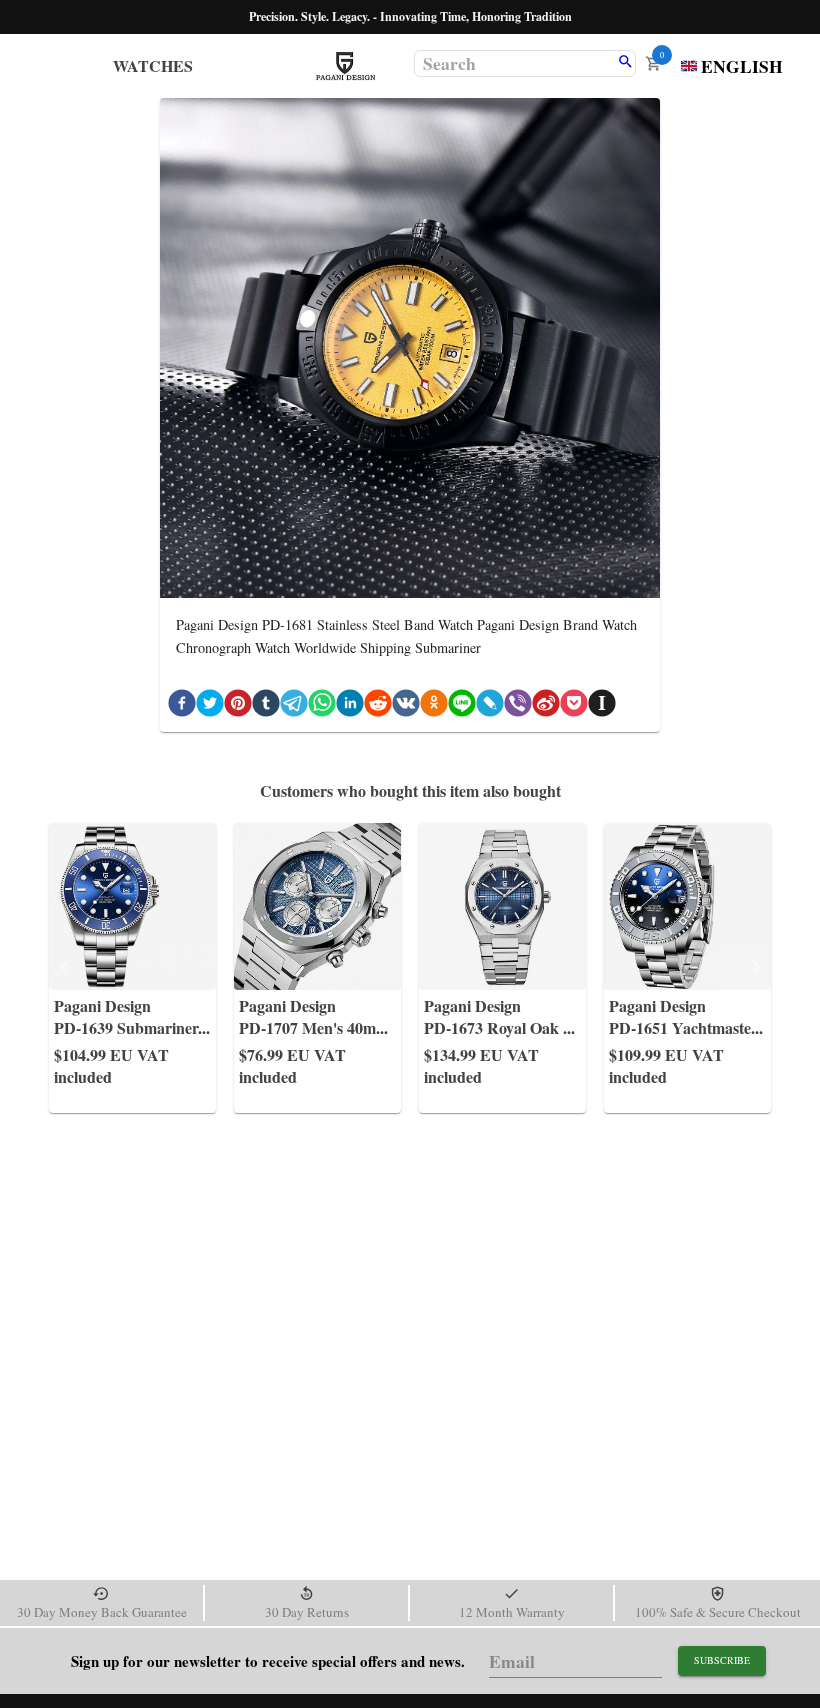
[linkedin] (350, 706)
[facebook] (182, 706)
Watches (153, 65)
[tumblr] (266, 706)
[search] (625, 63)
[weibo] (546, 706)
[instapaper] (602, 706)
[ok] (434, 706)
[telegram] (294, 706)
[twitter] (210, 706)
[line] (462, 706)
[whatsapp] (322, 706)
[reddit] (378, 706)
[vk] (406, 706)
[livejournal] (490, 706)
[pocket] (574, 706)
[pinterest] (238, 706)
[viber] (518, 706)
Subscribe (722, 1660)
